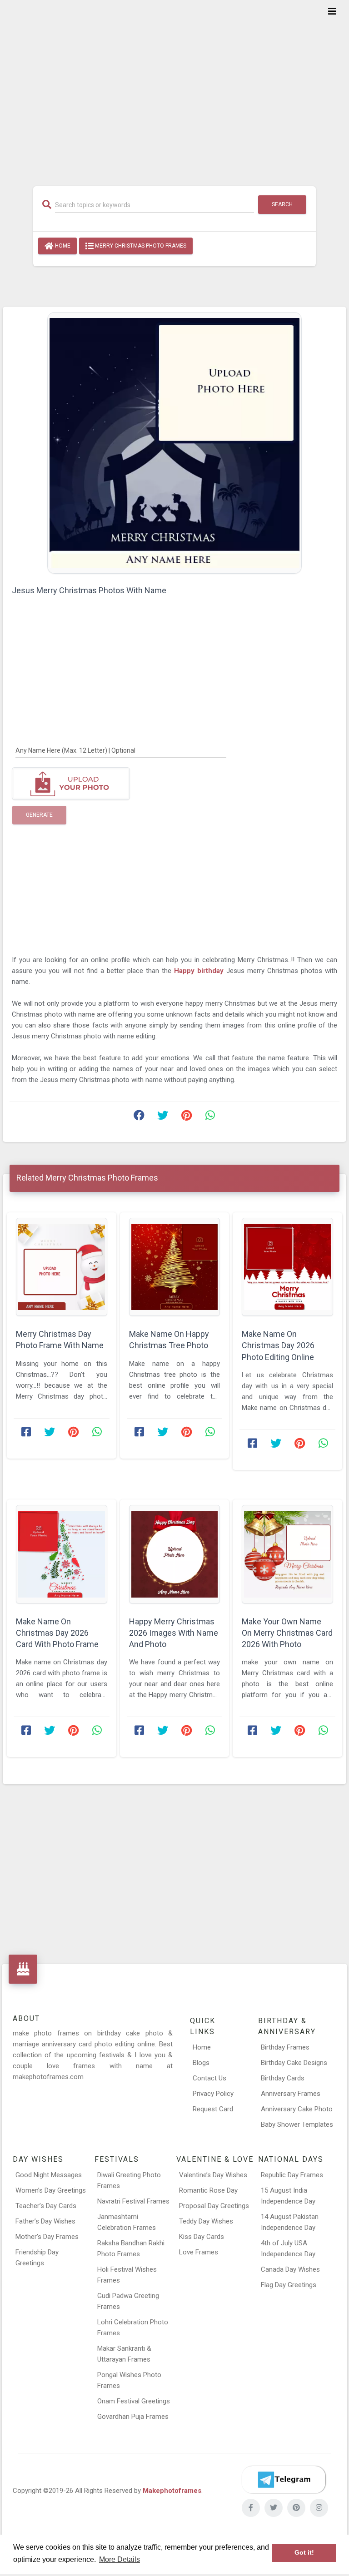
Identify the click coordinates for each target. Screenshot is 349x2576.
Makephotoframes (172, 2491)
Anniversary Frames (291, 2094)
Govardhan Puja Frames (133, 2417)
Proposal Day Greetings (214, 2206)
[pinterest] (296, 2508)
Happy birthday (200, 971)
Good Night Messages (49, 2175)
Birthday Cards (283, 2078)
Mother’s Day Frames (47, 2237)
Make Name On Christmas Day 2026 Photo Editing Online (278, 1345)
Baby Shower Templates (297, 2124)
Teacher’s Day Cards (46, 2206)
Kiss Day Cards (202, 2237)
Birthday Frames (285, 2047)
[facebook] (251, 2508)
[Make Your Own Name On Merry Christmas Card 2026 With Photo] (287, 1554)
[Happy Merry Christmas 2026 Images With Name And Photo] (175, 1554)
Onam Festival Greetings (134, 2401)
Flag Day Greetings (289, 2285)
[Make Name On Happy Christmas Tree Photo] (175, 1267)
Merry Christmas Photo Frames (140, 246)
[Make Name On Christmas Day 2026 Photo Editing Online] (287, 1267)
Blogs (201, 2063)
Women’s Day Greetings (51, 2190)
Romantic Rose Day (208, 2190)
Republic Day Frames (292, 2175)
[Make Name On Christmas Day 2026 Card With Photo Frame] (62, 1554)
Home (62, 246)
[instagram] (319, 2508)
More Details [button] (120, 2559)
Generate (39, 815)
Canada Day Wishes (290, 2269)
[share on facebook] (139, 1117)
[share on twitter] (163, 1117)
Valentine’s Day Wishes (213, 2175)
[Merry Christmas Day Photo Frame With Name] (62, 1267)
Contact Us (209, 2078)
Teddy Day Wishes (206, 2221)
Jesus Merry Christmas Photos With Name (89, 590)
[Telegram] (284, 2480)
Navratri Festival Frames (133, 2201)
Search (282, 204)
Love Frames (199, 2252)
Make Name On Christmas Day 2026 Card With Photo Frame (57, 1633)
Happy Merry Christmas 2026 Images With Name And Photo (174, 1633)
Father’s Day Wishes (45, 2221)
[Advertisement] (174, 87)
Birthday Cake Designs (294, 2063)
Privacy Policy (213, 2094)
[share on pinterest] (186, 1117)
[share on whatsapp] (210, 1117)
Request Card (213, 2109)
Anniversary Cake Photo (297, 2109)
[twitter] (274, 2508)
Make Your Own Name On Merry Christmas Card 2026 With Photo (287, 1633)
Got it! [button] (304, 2553)
